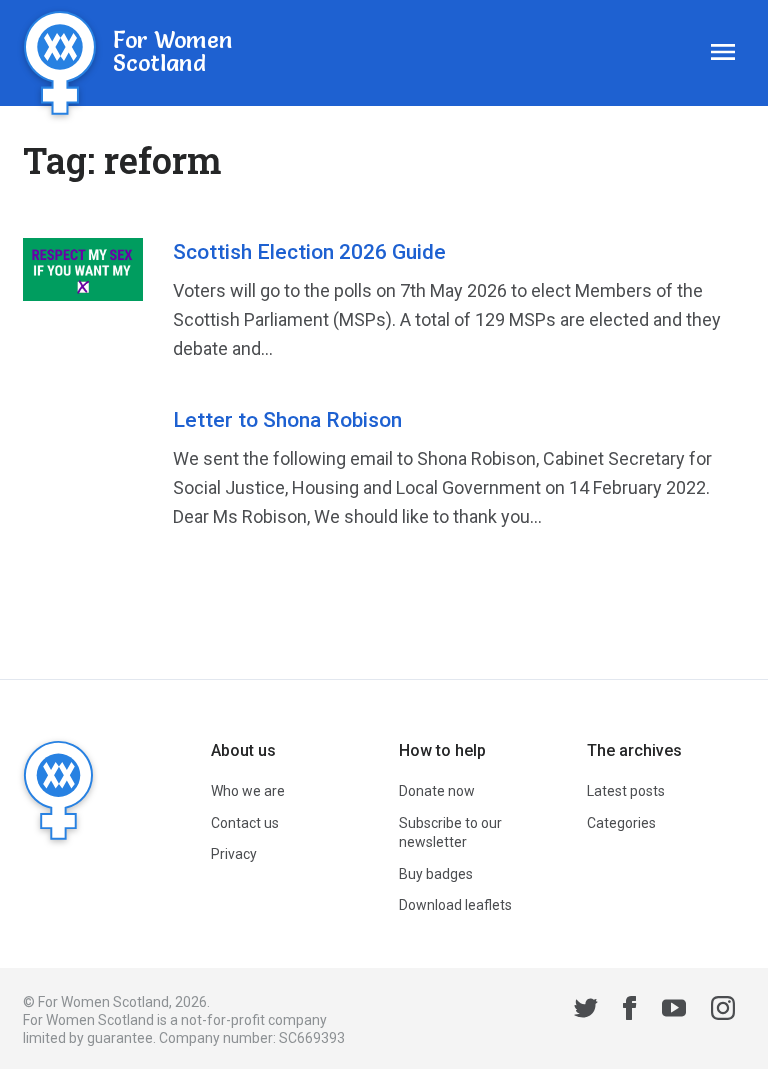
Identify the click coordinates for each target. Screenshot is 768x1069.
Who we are (248, 791)
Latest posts (626, 791)
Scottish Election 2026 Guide (309, 252)
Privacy (234, 854)
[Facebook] (630, 1011)
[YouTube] (674, 1011)
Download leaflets (455, 905)
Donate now (437, 791)
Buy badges (436, 874)
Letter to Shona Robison (287, 420)
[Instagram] (723, 1011)
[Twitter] (586, 1011)
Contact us (245, 823)
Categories (621, 823)
